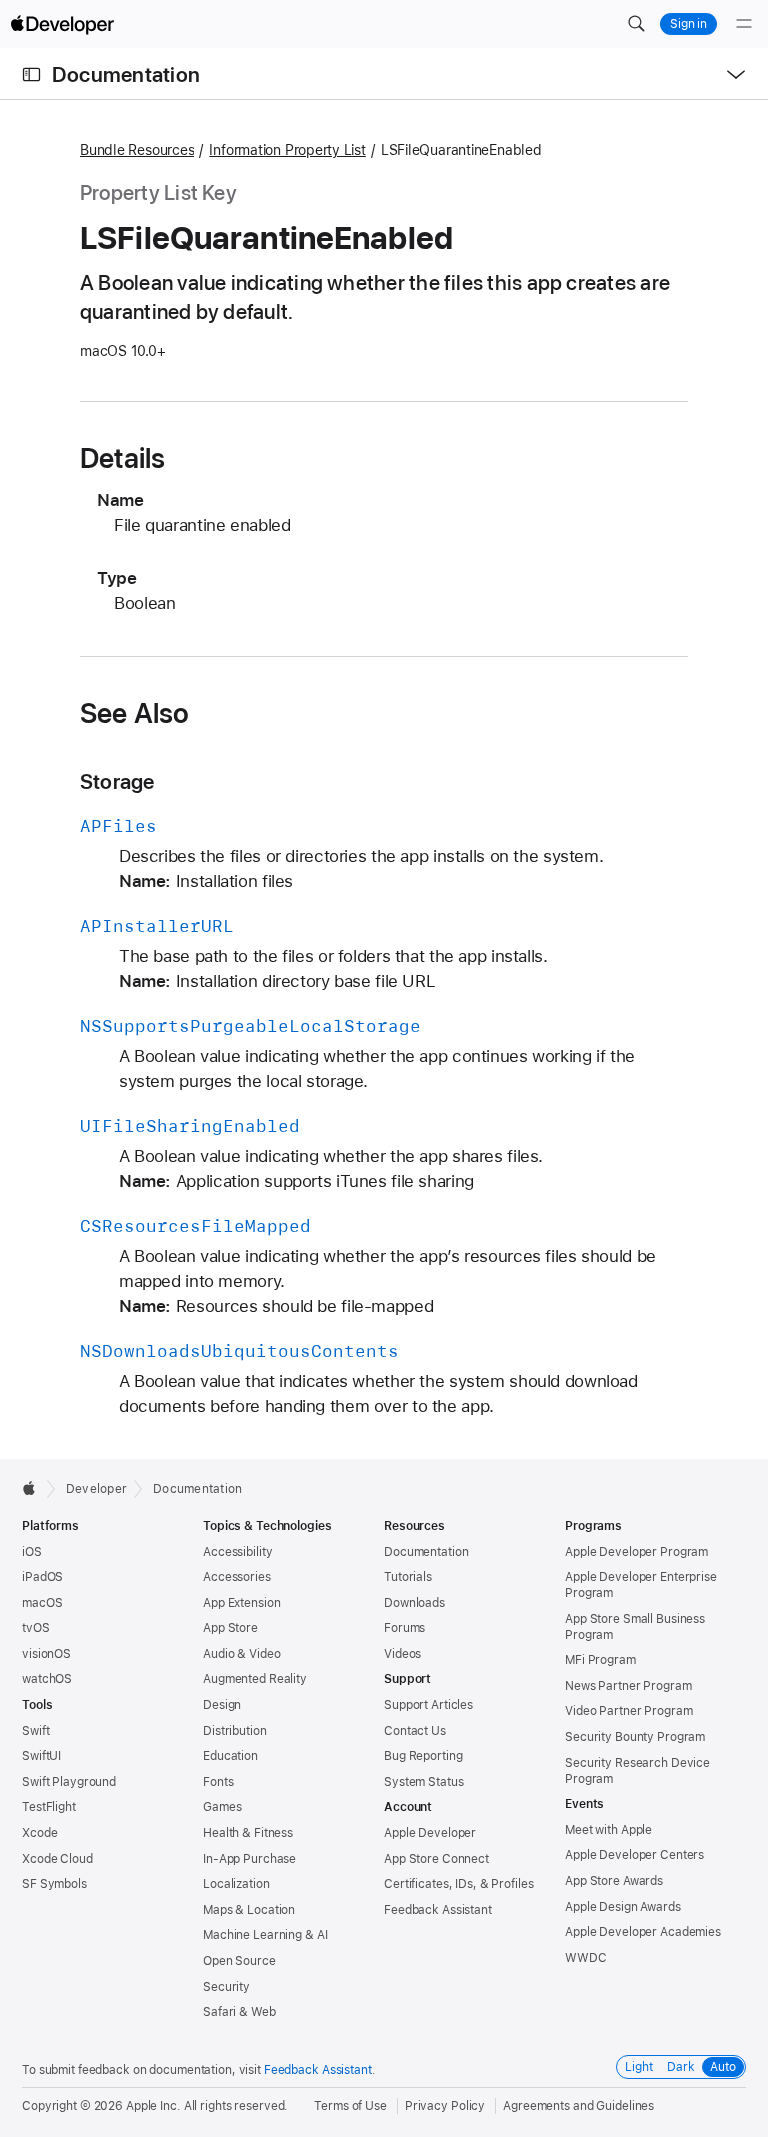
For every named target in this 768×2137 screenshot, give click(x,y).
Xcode (39, 1833)
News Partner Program (628, 1686)
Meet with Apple (608, 1830)
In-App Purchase (249, 1859)
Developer (96, 1489)
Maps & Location (249, 1910)
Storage (117, 781)
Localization (236, 1884)
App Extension (241, 1603)
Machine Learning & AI (265, 1935)
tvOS (36, 1628)
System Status (423, 1782)
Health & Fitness (248, 1833)
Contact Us (415, 1731)
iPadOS (42, 1577)
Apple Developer (430, 1833)
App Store (230, 1628)
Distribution (235, 1731)
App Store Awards (614, 1881)
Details (122, 458)
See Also (135, 713)
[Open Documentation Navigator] (31, 74)
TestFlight (49, 1807)
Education (230, 1756)
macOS (42, 1603)
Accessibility (237, 1552)
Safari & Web (239, 2012)
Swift (35, 1731)
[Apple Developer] (62, 24)
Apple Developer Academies (643, 1932)
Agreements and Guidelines (578, 2106)
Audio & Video (241, 1654)
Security (226, 1987)
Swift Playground (69, 1782)
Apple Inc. (153, 2106)
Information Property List (287, 150)
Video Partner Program (628, 1711)
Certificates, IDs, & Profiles (459, 1884)
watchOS (47, 1679)
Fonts (218, 1782)
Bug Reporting (423, 1756)
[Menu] (744, 24)
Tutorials (408, 1577)
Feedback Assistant (438, 1910)
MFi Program (600, 1660)
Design (222, 1705)
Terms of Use (350, 2106)
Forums (404, 1628)
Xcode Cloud (57, 1859)
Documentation (126, 74)
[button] (636, 24)
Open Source (239, 1961)
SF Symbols (54, 1884)
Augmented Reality (255, 1679)
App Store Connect (436, 1859)
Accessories (237, 1577)
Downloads (414, 1603)
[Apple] (34, 1488)
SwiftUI (41, 1756)
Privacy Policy (445, 2106)
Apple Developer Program (636, 1552)
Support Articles (428, 1705)
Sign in (688, 24)
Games (222, 1807)
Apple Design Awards (623, 1907)
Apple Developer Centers (634, 1855)
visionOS (46, 1654)
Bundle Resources (137, 150)
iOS (32, 1552)
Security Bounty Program (635, 1737)
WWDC (586, 1958)
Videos (402, 1654)
